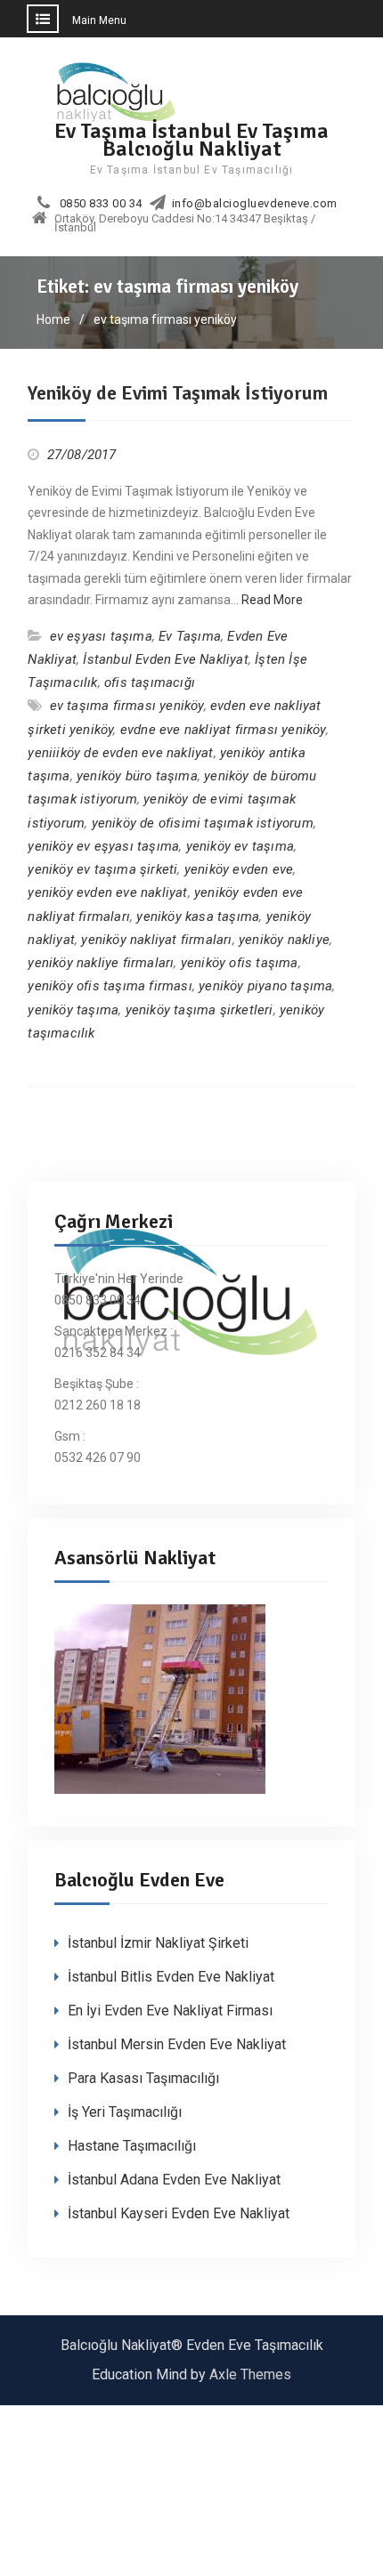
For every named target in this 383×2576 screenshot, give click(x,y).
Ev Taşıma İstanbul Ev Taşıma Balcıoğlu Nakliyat (191, 139)
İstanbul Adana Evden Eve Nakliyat (174, 2180)
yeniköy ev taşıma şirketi (102, 869)
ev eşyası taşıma (101, 636)
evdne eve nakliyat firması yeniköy (223, 730)
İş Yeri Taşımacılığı (125, 2112)
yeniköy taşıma (73, 1010)
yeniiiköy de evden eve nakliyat (120, 753)
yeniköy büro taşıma (137, 776)
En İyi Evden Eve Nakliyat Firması (170, 2011)
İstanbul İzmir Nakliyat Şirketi (158, 1943)
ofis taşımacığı (150, 682)
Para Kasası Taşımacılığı (143, 2078)
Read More (272, 600)
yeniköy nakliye (284, 940)
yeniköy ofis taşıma (240, 963)
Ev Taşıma (190, 636)
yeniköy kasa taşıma (198, 917)
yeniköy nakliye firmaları (101, 963)
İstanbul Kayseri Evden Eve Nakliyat (179, 2213)
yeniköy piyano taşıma (265, 986)
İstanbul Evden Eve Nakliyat (165, 659)
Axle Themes (250, 2374)
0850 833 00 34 (101, 204)
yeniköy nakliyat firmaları (156, 940)
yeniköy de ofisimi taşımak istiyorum (203, 823)
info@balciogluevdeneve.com (255, 204)
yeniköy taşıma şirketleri (200, 1010)
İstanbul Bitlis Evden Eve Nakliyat (171, 1977)
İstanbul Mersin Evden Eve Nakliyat (177, 2044)
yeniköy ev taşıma (240, 846)
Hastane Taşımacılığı (132, 2146)
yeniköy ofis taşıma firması (110, 986)
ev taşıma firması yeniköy (127, 706)
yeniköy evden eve (239, 869)
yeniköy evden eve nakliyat (107, 892)
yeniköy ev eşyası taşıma (103, 846)
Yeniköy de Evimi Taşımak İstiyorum (178, 393)
